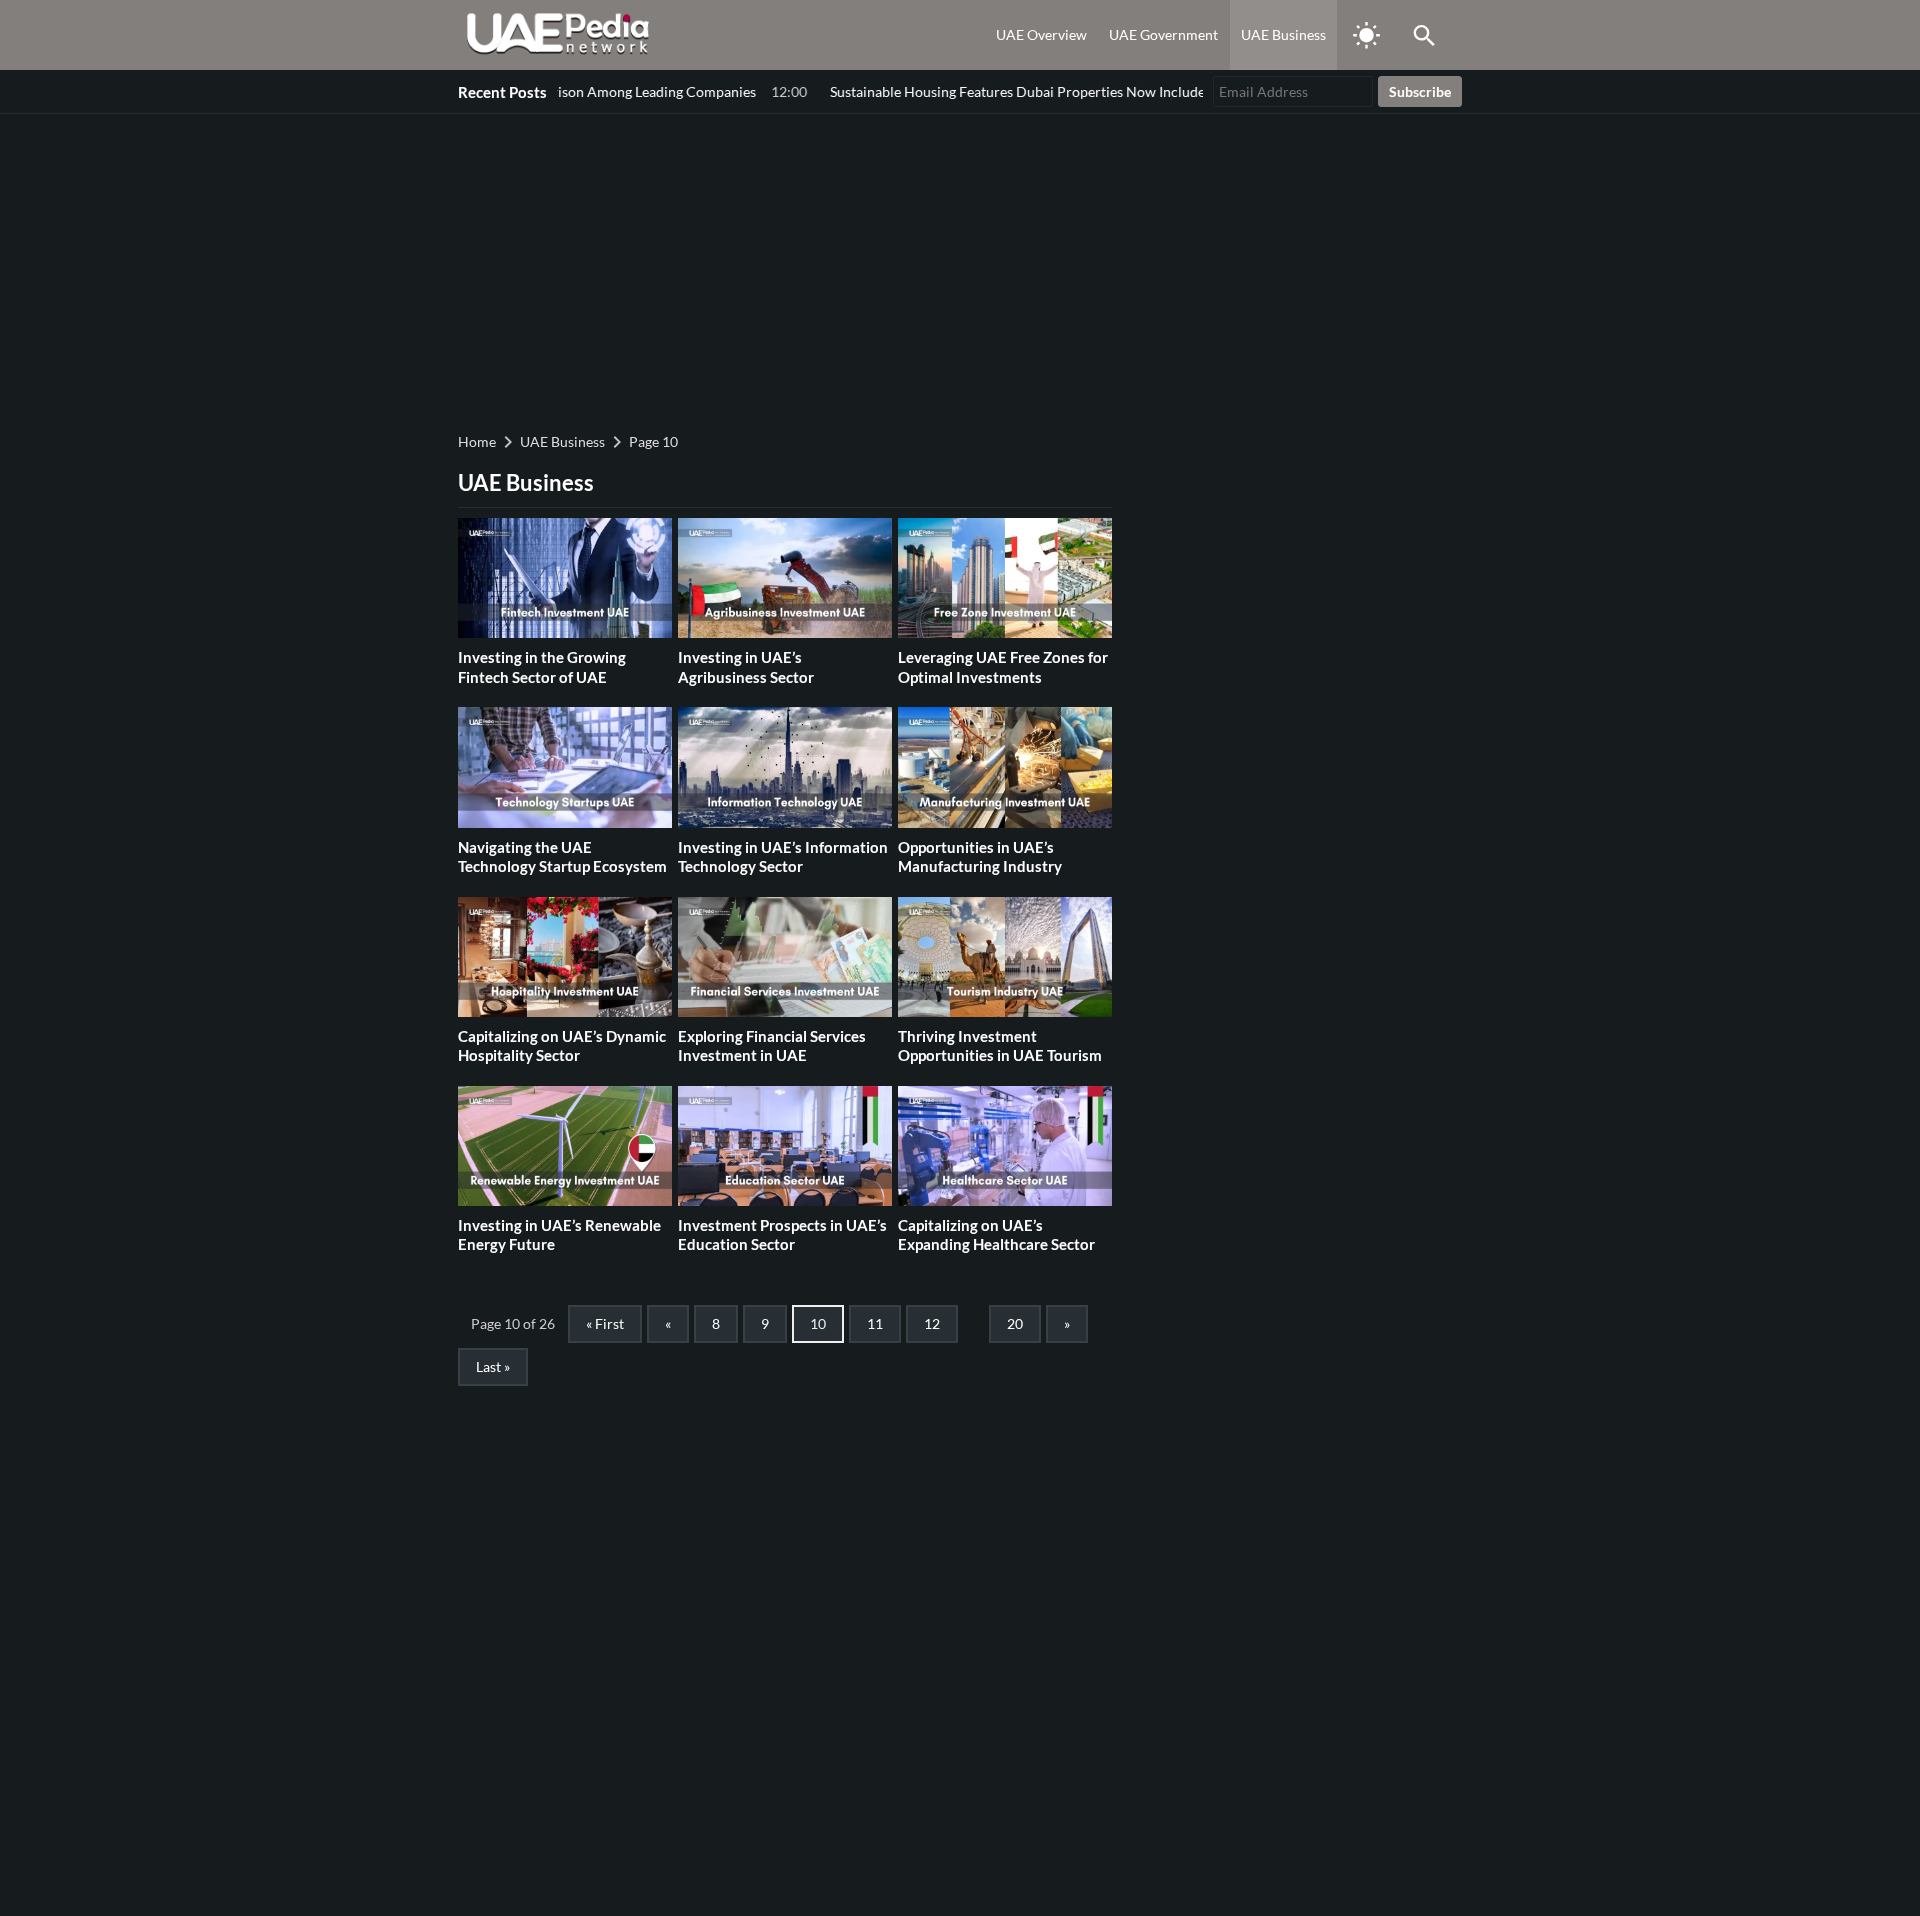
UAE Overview (1041, 34)
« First (605, 1323)
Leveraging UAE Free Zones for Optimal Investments (1003, 667)
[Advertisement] (960, 270)
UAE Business (1283, 34)
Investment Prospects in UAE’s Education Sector (782, 1235)
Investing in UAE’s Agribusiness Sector (746, 667)
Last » (493, 1366)
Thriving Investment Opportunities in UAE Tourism (1000, 1046)
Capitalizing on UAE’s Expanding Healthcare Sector (996, 1235)
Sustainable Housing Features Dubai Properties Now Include (933, 91)
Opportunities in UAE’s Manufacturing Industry (980, 857)
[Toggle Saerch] (1424, 34)
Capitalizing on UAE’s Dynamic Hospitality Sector (562, 1046)
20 (1015, 1323)
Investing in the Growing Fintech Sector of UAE (542, 667)
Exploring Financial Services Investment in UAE (772, 1046)
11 (875, 1323)
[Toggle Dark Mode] (1366, 34)
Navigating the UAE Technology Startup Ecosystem (562, 857)
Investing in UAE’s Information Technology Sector (783, 857)
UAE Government (1163, 34)
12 (932, 1323)
